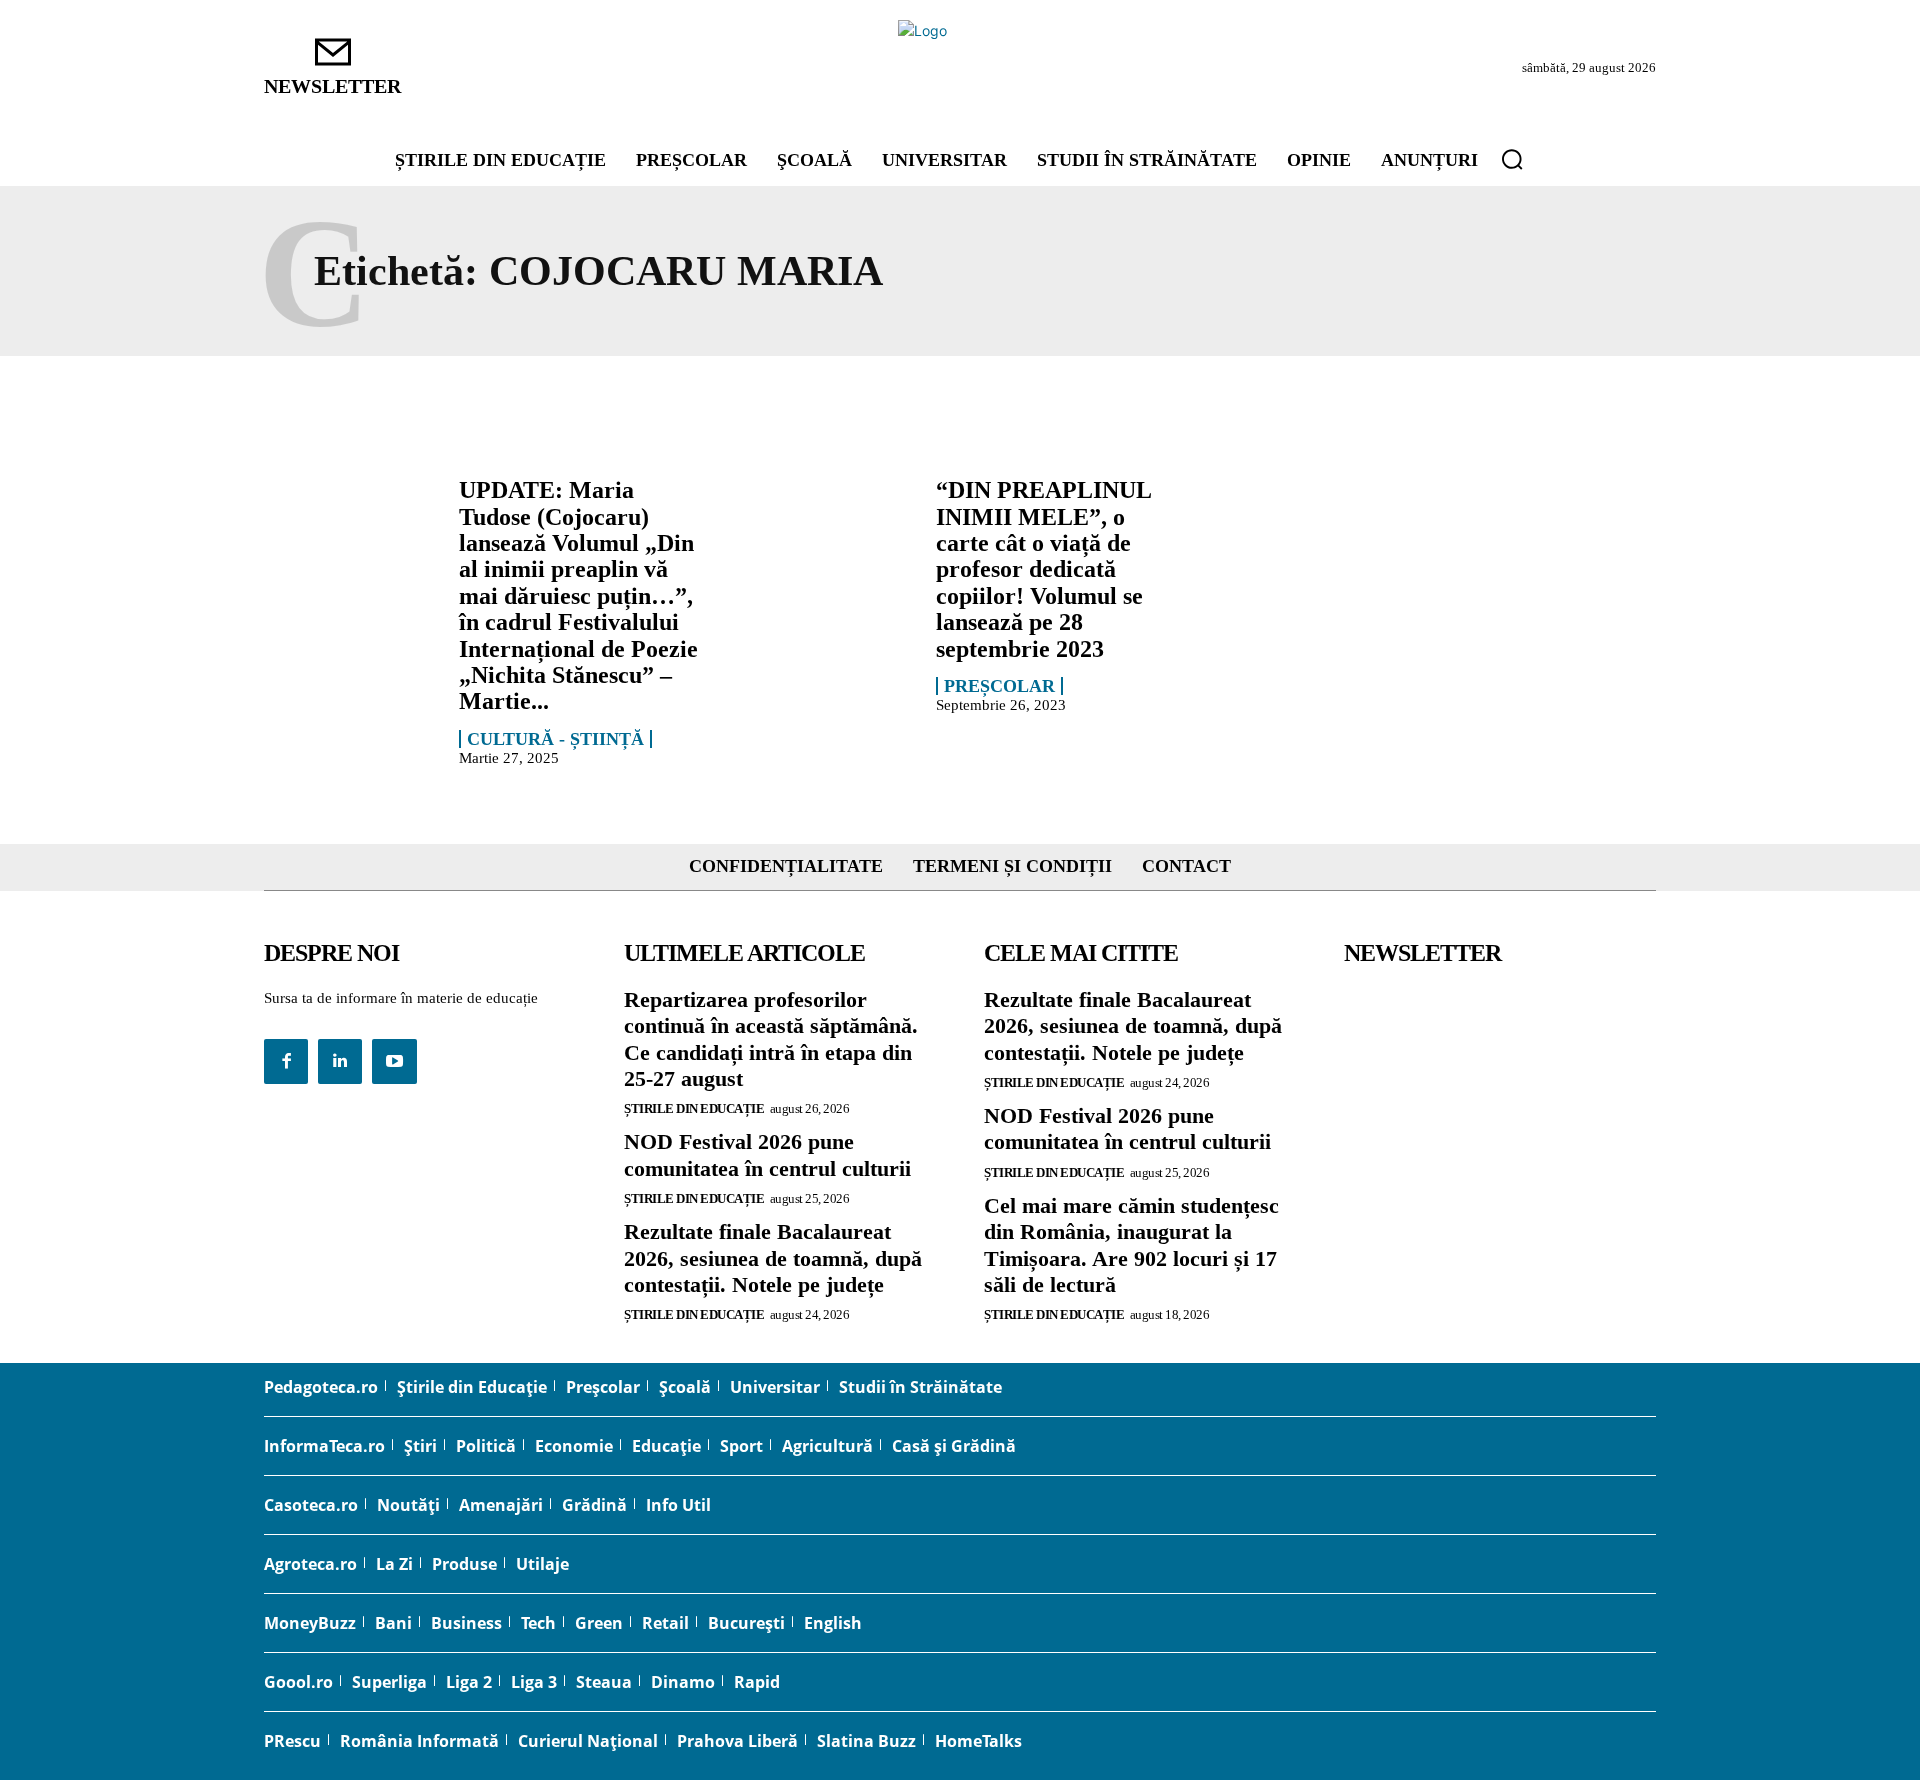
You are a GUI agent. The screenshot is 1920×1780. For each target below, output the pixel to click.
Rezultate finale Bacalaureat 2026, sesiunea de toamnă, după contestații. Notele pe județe (773, 1258)
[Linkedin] (340, 1061)
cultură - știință (555, 739)
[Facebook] (286, 1061)
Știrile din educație (694, 1108)
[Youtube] (394, 1061)
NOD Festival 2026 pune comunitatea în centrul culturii (767, 1154)
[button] (1512, 159)
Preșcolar (999, 686)
